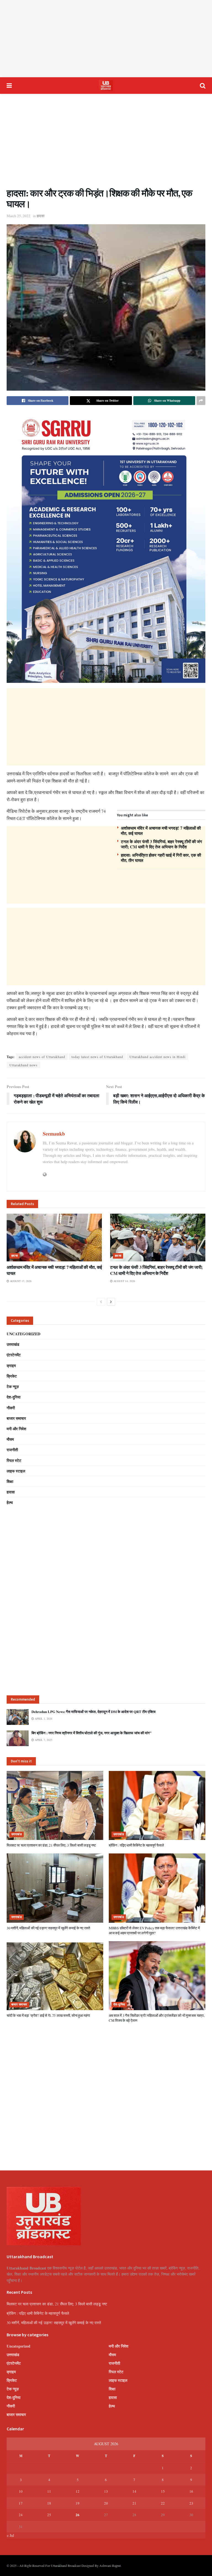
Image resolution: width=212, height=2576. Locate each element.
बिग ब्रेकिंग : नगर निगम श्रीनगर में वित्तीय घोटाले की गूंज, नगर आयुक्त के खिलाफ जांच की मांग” (92, 1733)
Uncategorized (23, 1334)
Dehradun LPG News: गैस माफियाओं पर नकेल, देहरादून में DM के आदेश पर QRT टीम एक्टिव (93, 1711)
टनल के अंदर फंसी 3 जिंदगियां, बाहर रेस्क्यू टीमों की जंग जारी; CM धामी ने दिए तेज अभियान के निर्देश (161, 844)
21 (134, 2503)
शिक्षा (10, 1481)
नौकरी (11, 1408)
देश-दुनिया (14, 1397)
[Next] (111, 1302)
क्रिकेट (12, 1376)
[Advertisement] (106, 39)
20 (106, 2503)
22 (163, 2503)
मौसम (10, 1439)
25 (49, 2515)
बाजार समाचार (16, 1418)
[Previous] (101, 1302)
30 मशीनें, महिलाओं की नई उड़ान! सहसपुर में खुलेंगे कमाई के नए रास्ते (48, 1928)
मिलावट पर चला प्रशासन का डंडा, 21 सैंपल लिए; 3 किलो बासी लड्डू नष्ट (51, 1845)
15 (163, 2491)
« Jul (10, 2535)
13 (106, 2491)
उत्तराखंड (13, 1344)
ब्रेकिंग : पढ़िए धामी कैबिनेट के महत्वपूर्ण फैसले (136, 1845)
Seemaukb (54, 1134)
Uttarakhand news (23, 1065)
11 (49, 2491)
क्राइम (11, 1366)
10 (21, 2491)
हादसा (41, 216)
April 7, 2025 (43, 1740)
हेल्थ (10, 1502)
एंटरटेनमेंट (14, 1355)
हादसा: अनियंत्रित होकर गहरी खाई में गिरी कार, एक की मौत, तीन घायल (161, 858)
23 (191, 2503)
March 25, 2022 (18, 216)
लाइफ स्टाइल (16, 1471)
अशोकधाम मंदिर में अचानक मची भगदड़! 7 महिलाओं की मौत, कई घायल (161, 831)
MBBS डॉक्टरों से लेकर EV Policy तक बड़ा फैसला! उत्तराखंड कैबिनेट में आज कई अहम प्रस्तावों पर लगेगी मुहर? (154, 1930)
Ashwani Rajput (110, 2566)
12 (78, 2491)
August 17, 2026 (20, 1281)
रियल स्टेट (14, 1460)
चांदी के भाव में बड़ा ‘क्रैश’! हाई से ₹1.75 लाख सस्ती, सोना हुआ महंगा (48, 2015)
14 (134, 2491)
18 (49, 2503)
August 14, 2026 (124, 1281)
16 (191, 2491)
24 (21, 2515)
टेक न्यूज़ (13, 1386)
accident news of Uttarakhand (42, 1057)
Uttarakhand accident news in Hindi (157, 1057)
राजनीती (12, 1450)
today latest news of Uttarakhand (97, 1057)
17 (21, 2503)
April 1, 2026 (43, 1719)
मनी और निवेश (16, 1429)
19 (78, 2503)
